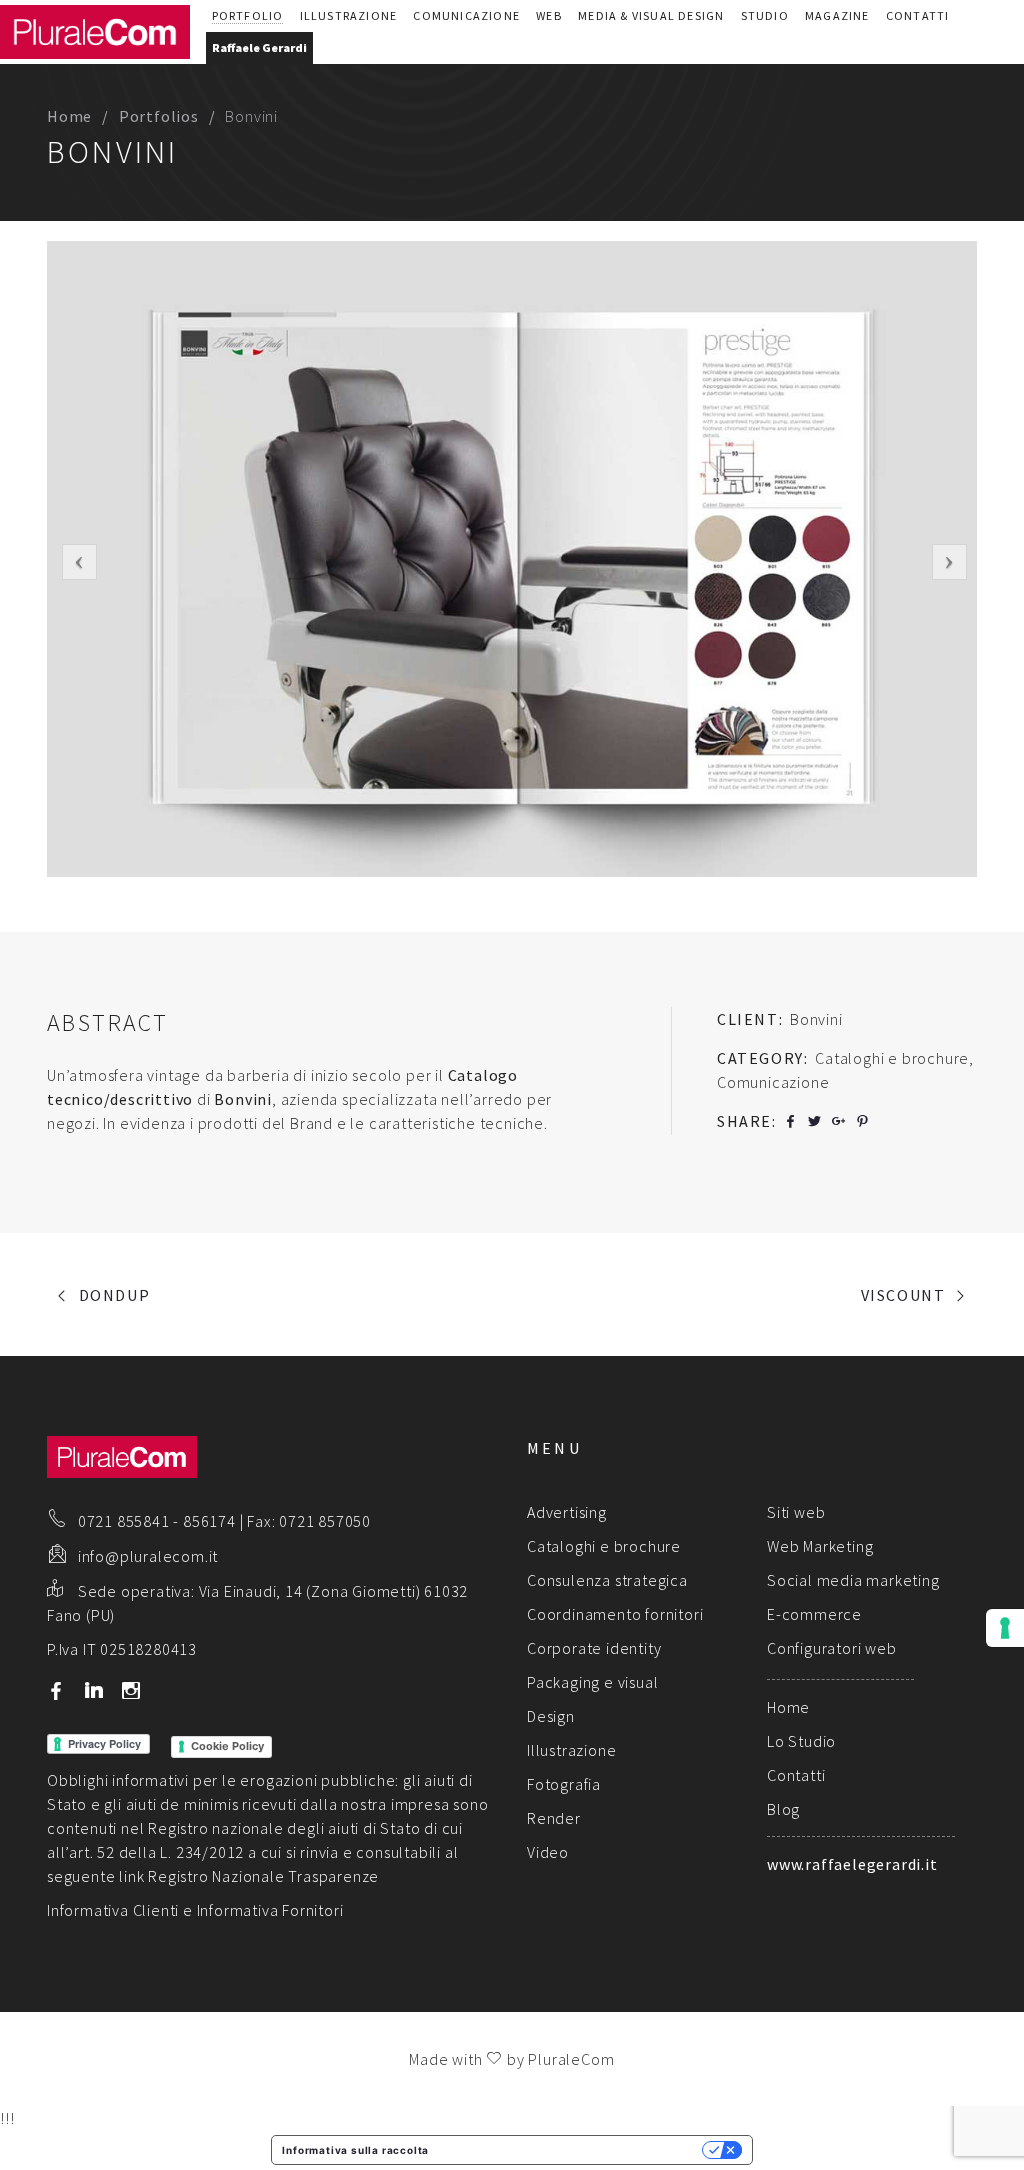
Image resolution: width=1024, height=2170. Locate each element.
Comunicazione (466, 15)
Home (69, 116)
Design (551, 1716)
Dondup (115, 1295)
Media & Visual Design (651, 15)
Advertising (567, 1512)
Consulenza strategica (607, 1580)
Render (554, 1818)
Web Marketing (820, 1546)
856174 (209, 1521)
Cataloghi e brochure (604, 1546)
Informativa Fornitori (270, 1910)
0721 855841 (124, 1521)
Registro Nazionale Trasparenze (263, 1876)
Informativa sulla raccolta (355, 2150)
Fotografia (564, 1784)
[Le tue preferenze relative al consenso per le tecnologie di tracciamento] (1005, 1628)
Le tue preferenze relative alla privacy (572, 2150)
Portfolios (159, 116)
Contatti (918, 15)
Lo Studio (801, 1741)
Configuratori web (832, 1648)
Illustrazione (349, 15)
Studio (765, 15)
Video (548, 1852)
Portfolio (248, 15)
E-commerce (814, 1614)
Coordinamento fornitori (615, 1614)
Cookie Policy (227, 1746)
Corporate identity (594, 1648)
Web (549, 15)
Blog (783, 1809)
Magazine (837, 15)
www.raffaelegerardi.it (852, 1864)
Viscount (903, 1295)
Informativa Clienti (113, 1910)
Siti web (796, 1512)
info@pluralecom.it (148, 1556)
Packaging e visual (592, 1682)
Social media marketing (853, 1580)
